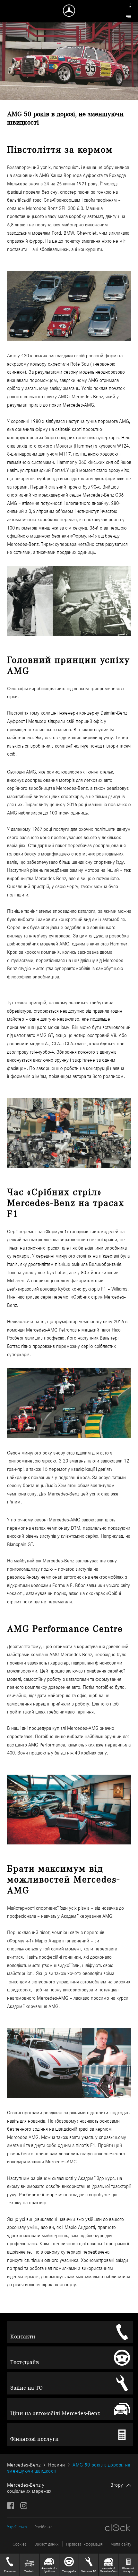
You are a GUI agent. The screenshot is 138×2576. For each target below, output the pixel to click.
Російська (43, 2527)
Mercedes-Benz (24, 2465)
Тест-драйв (25, 2362)
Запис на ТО (26, 2388)
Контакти (23, 2337)
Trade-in (29, 2571)
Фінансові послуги (34, 2439)
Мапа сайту (121, 2544)
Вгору (117, 2485)
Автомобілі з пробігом (49, 2570)
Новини (56, 2465)
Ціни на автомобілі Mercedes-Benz (55, 2413)
